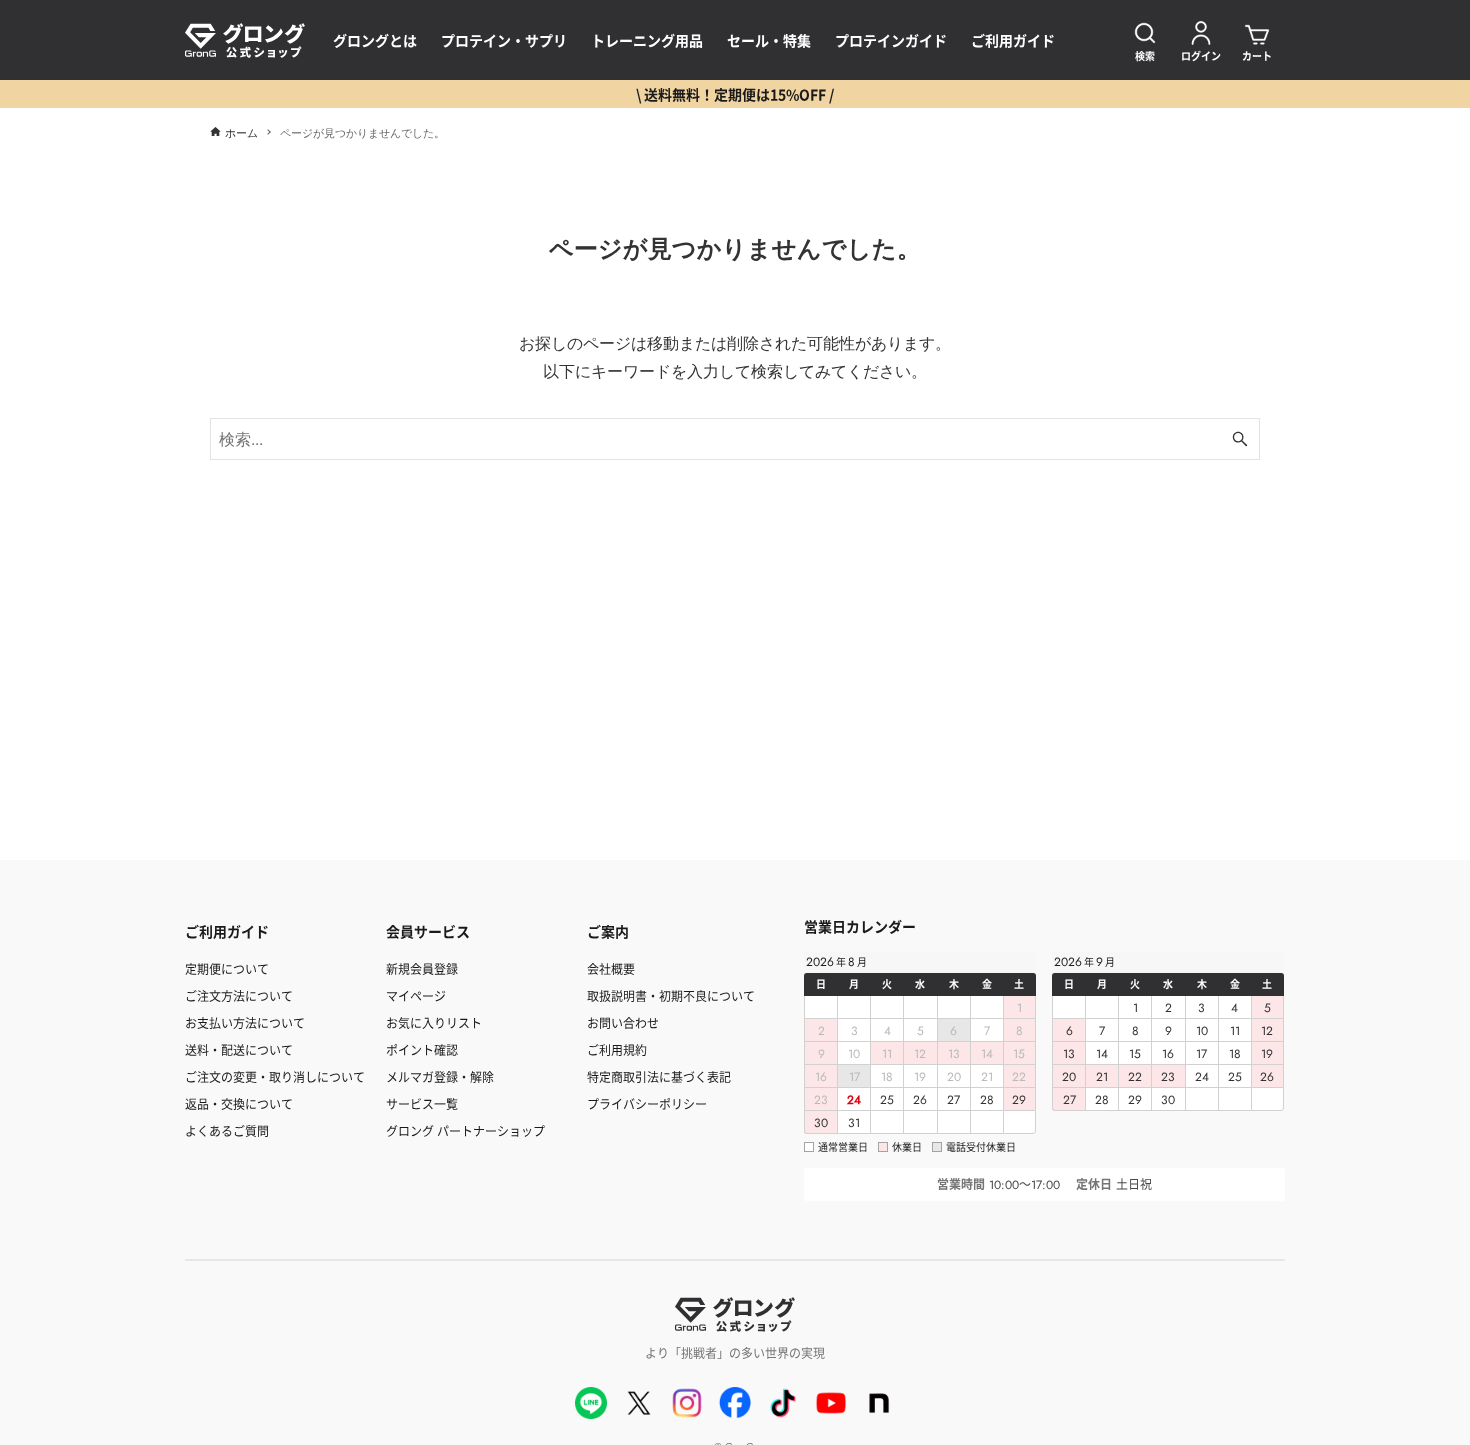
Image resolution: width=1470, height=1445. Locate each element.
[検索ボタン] (1240, 439)
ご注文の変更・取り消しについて (275, 1076)
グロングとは (375, 40)
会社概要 (611, 968)
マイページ (416, 995)
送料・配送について (239, 1049)
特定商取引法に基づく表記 (659, 1076)
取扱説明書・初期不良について (671, 995)
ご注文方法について (239, 995)
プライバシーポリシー (647, 1103)
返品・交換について (239, 1103)
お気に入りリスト (434, 1022)
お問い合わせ (623, 1022)
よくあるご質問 (227, 1130)
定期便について (227, 968)
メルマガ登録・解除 (440, 1076)
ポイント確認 (422, 1049)
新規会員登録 (422, 968)
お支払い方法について (245, 1022)
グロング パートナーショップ (465, 1130)
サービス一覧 (422, 1103)
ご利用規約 (617, 1049)
